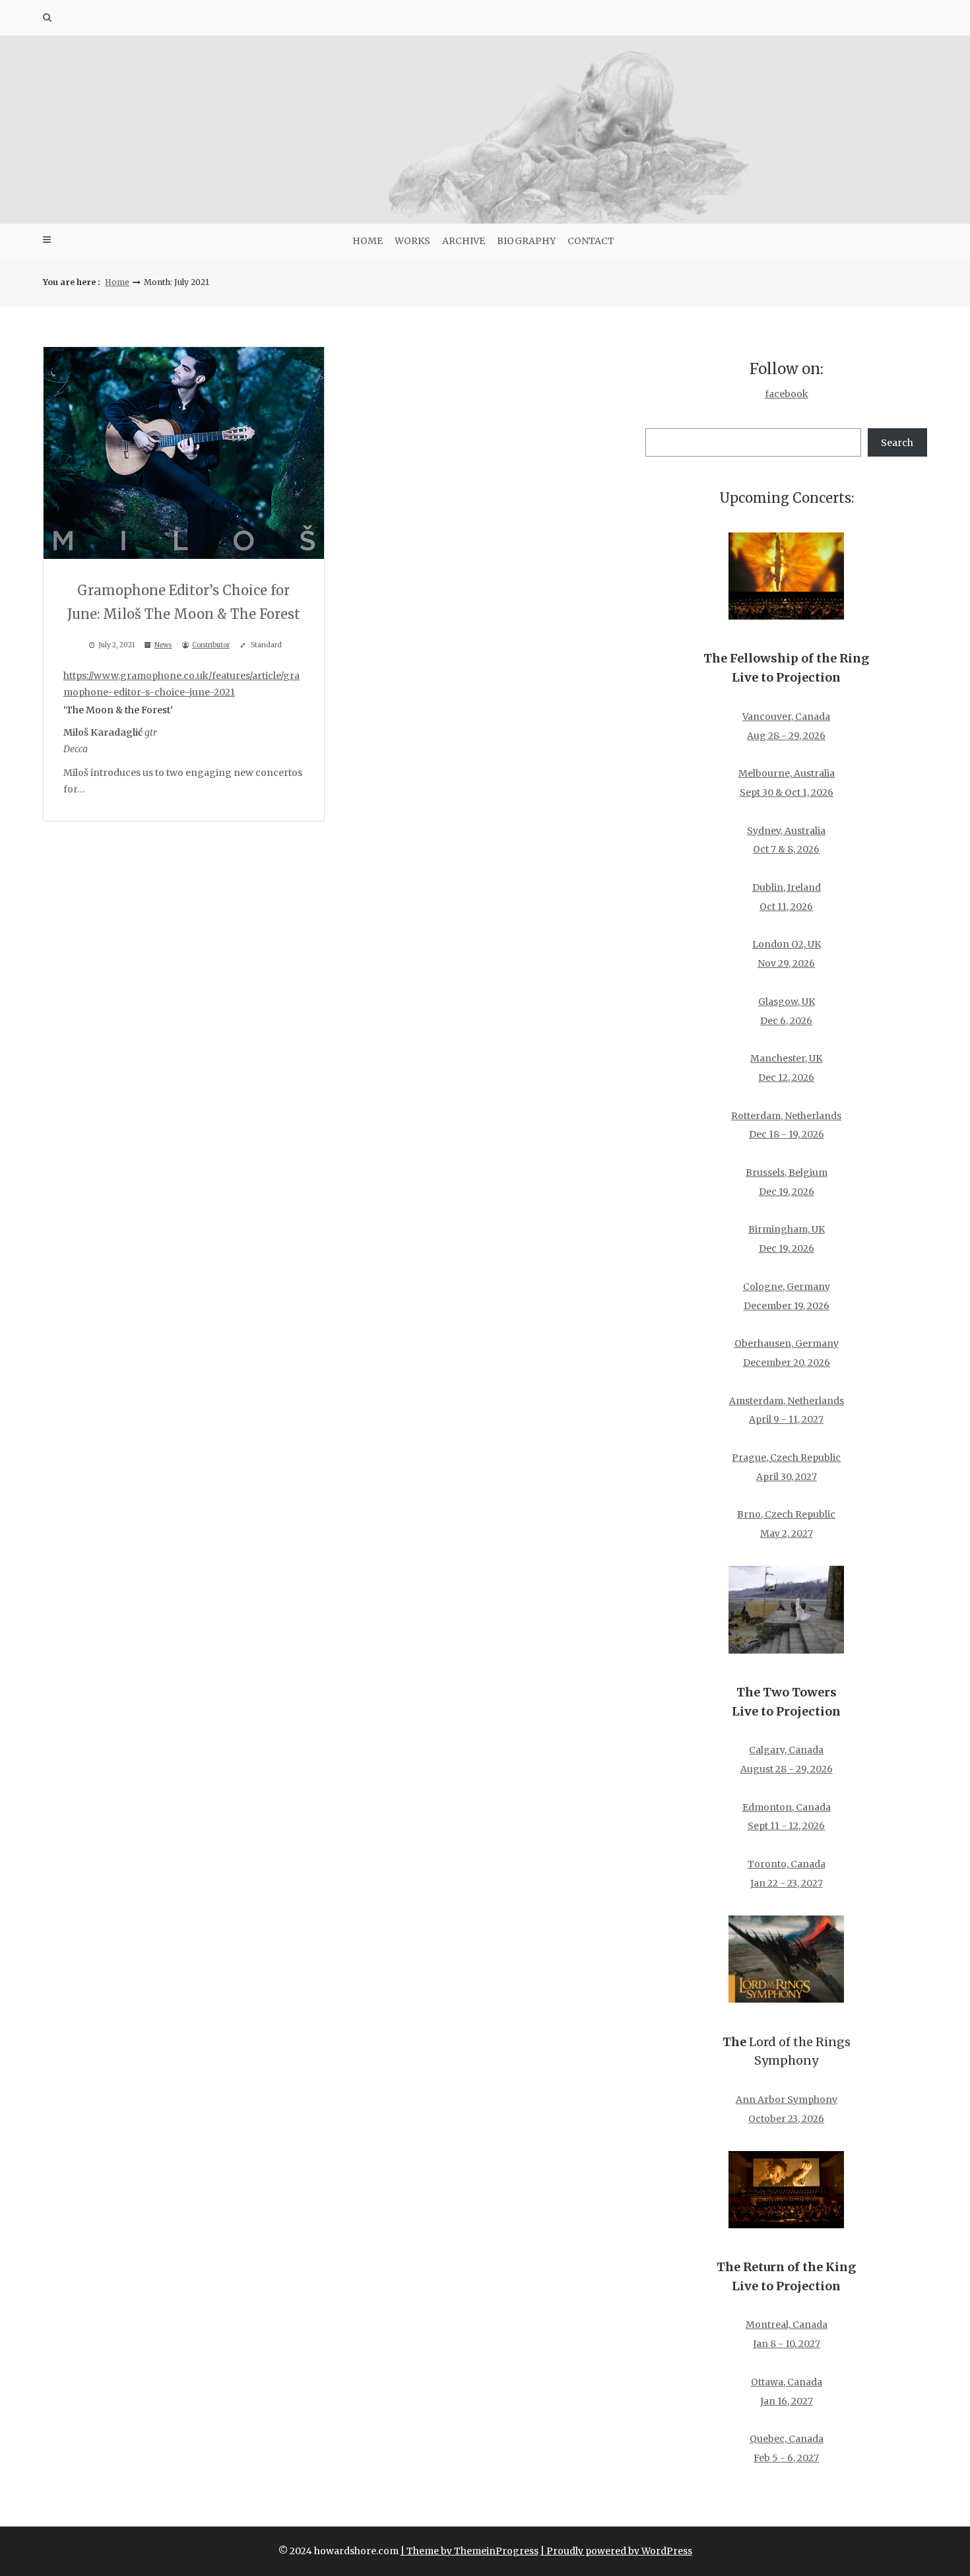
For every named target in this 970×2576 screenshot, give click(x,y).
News (163, 645)
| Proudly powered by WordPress (616, 2551)
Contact (591, 241)
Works (412, 241)
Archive (464, 241)
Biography (526, 241)
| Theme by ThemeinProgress (469, 2551)
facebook (787, 394)
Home (368, 241)
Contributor (211, 645)
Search (897, 443)
